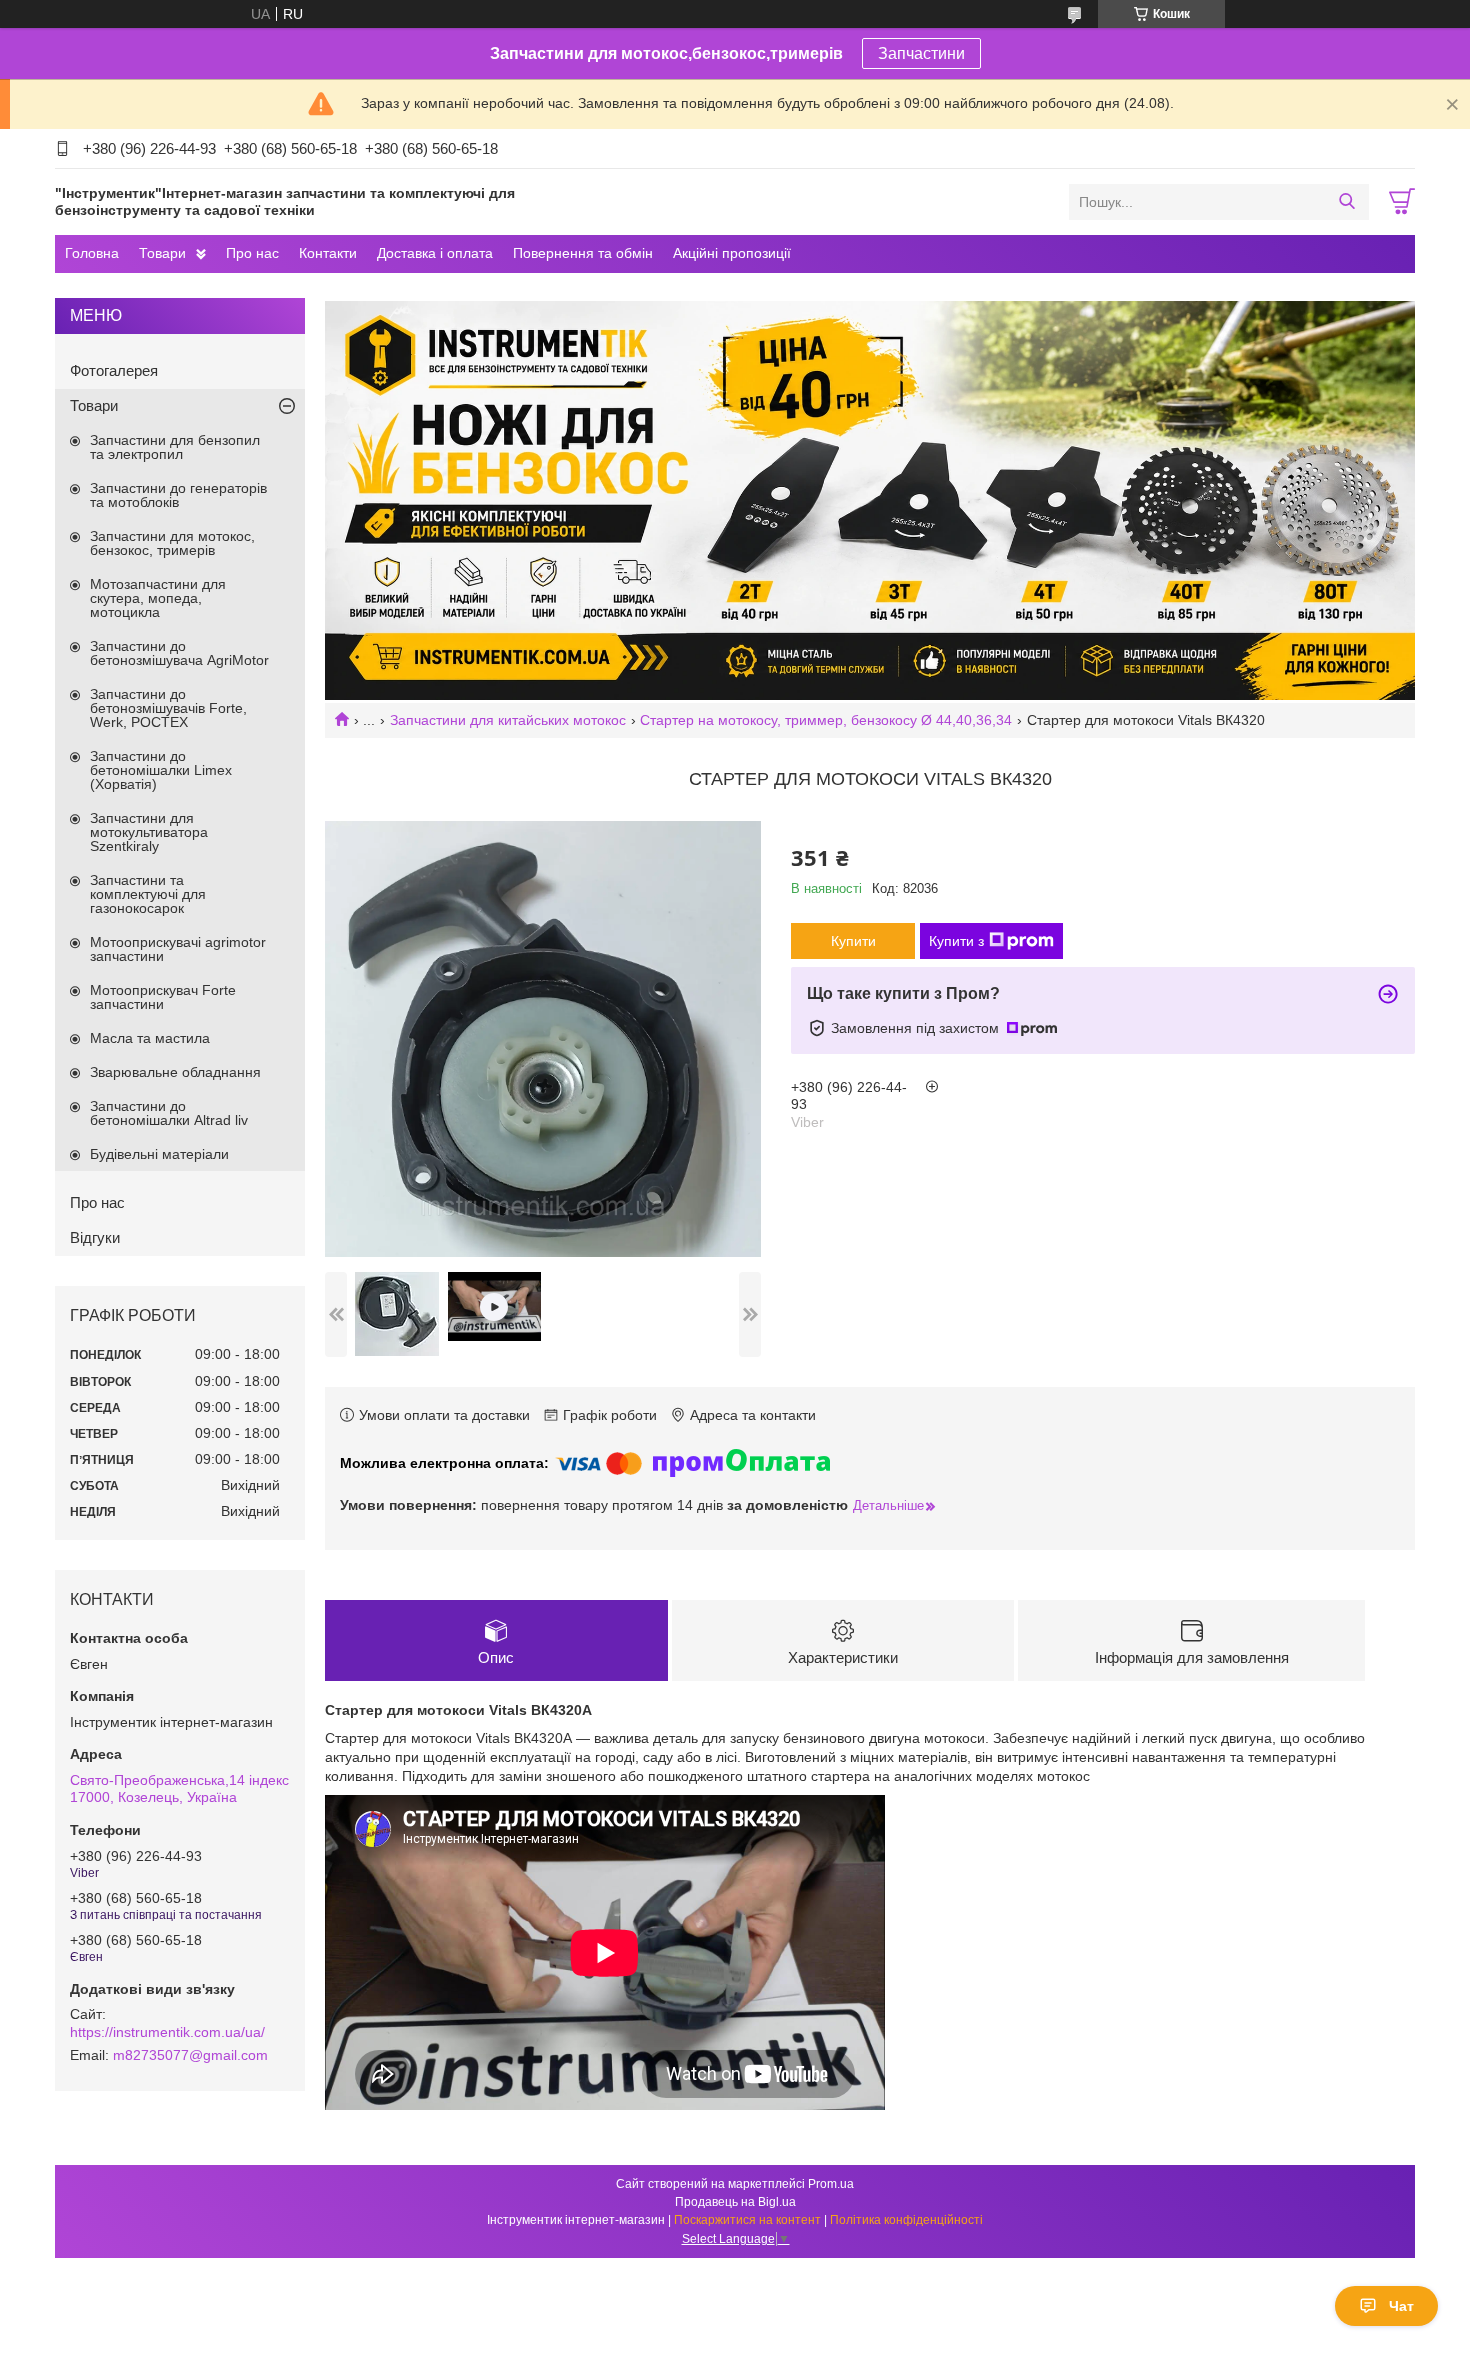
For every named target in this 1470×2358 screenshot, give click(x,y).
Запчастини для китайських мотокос (508, 720)
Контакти (328, 253)
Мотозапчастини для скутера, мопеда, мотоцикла (158, 598)
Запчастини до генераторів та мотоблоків (178, 495)
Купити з (956, 941)
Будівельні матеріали (159, 1154)
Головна (92, 253)
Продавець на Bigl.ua (735, 2202)
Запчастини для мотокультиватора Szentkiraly (149, 832)
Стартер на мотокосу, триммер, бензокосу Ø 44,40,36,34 (826, 720)
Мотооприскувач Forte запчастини (163, 997)
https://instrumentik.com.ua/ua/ (167, 2032)
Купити (853, 941)
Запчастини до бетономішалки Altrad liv (169, 1113)
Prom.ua (831, 2184)
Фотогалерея (114, 370)
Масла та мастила (150, 1038)
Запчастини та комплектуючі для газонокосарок (148, 894)
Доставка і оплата (435, 253)
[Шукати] (1346, 202)
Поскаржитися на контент (747, 2220)
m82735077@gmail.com (190, 2055)
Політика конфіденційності (906, 2220)
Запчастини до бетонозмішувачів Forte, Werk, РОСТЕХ (168, 708)
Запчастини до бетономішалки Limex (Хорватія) (161, 770)
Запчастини (921, 53)
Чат (1401, 2306)
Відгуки (95, 1237)
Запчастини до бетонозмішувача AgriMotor (179, 653)
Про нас (252, 253)
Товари (162, 253)
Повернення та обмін (583, 253)
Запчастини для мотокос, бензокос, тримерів (172, 543)
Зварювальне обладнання (175, 1072)
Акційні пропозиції (732, 253)
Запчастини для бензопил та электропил (175, 447)
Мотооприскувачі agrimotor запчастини (178, 949)
